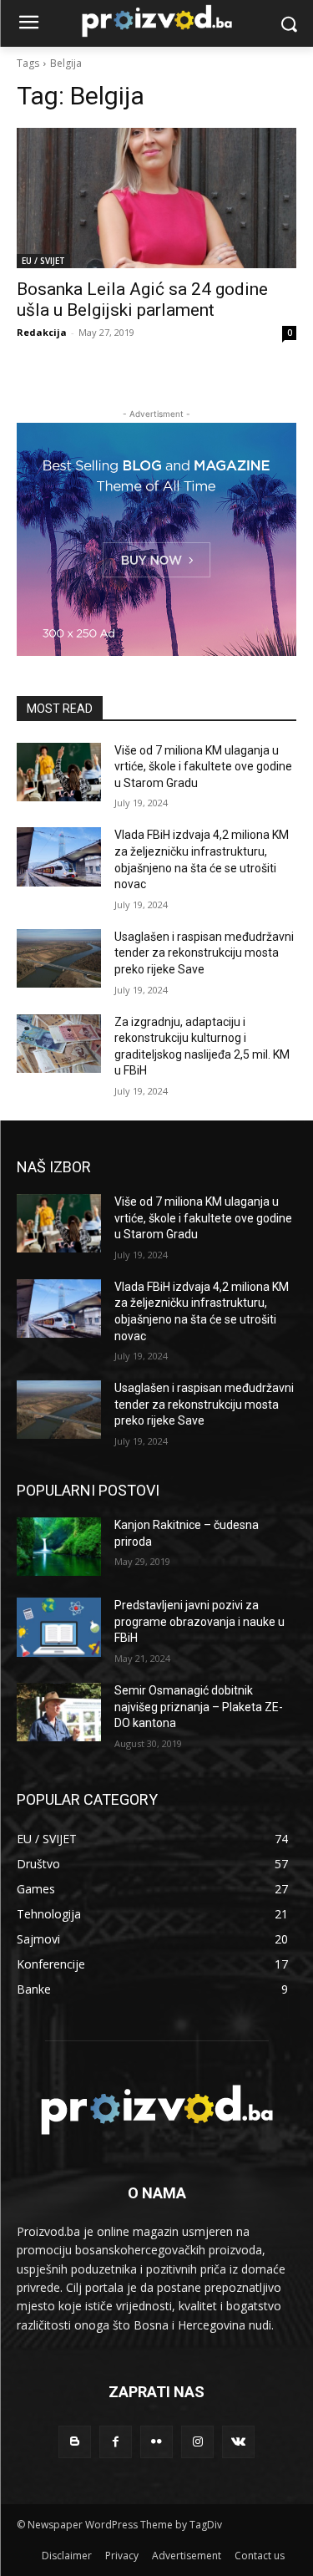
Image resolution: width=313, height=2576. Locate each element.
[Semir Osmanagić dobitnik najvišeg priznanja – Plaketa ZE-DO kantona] (59, 1712)
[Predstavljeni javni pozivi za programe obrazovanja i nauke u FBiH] (59, 1627)
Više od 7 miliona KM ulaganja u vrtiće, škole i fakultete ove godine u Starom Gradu (203, 767)
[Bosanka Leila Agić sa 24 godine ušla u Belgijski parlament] (156, 198)
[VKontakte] (238, 2442)
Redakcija (42, 332)
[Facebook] (116, 2442)
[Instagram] (197, 2442)
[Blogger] (75, 2442)
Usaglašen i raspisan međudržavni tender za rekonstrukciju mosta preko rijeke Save (204, 953)
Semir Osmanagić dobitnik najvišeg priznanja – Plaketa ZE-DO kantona (199, 1707)
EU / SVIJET (43, 261)
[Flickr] (156, 2442)
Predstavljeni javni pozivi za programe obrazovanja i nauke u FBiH (199, 1621)
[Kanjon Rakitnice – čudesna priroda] (59, 1547)
